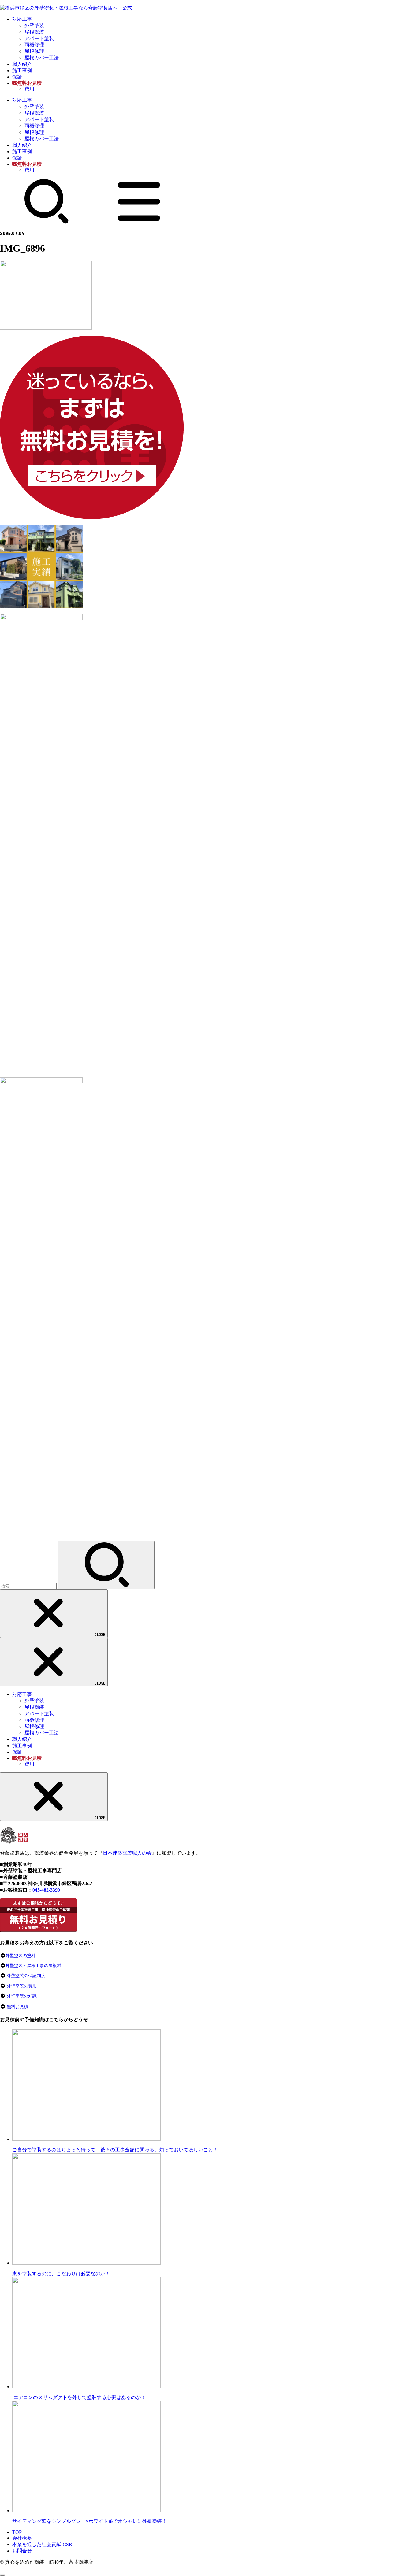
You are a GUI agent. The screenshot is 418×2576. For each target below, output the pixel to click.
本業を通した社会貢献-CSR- (43, 2544)
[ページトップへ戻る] (2, 2575)
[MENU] (139, 222)
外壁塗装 (34, 26)
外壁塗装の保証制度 (26, 1976)
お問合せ (22, 2551)
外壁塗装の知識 (22, 1996)
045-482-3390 (46, 1890)
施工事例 (22, 70)
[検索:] (29, 1586)
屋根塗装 (34, 32)
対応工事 (22, 19)
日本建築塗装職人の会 (127, 1853)
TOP (17, 2532)
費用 (29, 89)
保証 (17, 77)
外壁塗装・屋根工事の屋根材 (33, 1966)
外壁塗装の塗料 (21, 1956)
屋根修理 (34, 51)
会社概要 (22, 2538)
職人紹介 (22, 64)
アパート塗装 (39, 38)
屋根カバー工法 (42, 58)
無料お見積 (17, 2007)
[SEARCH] (47, 222)
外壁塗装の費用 (22, 1986)
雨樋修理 (34, 45)
